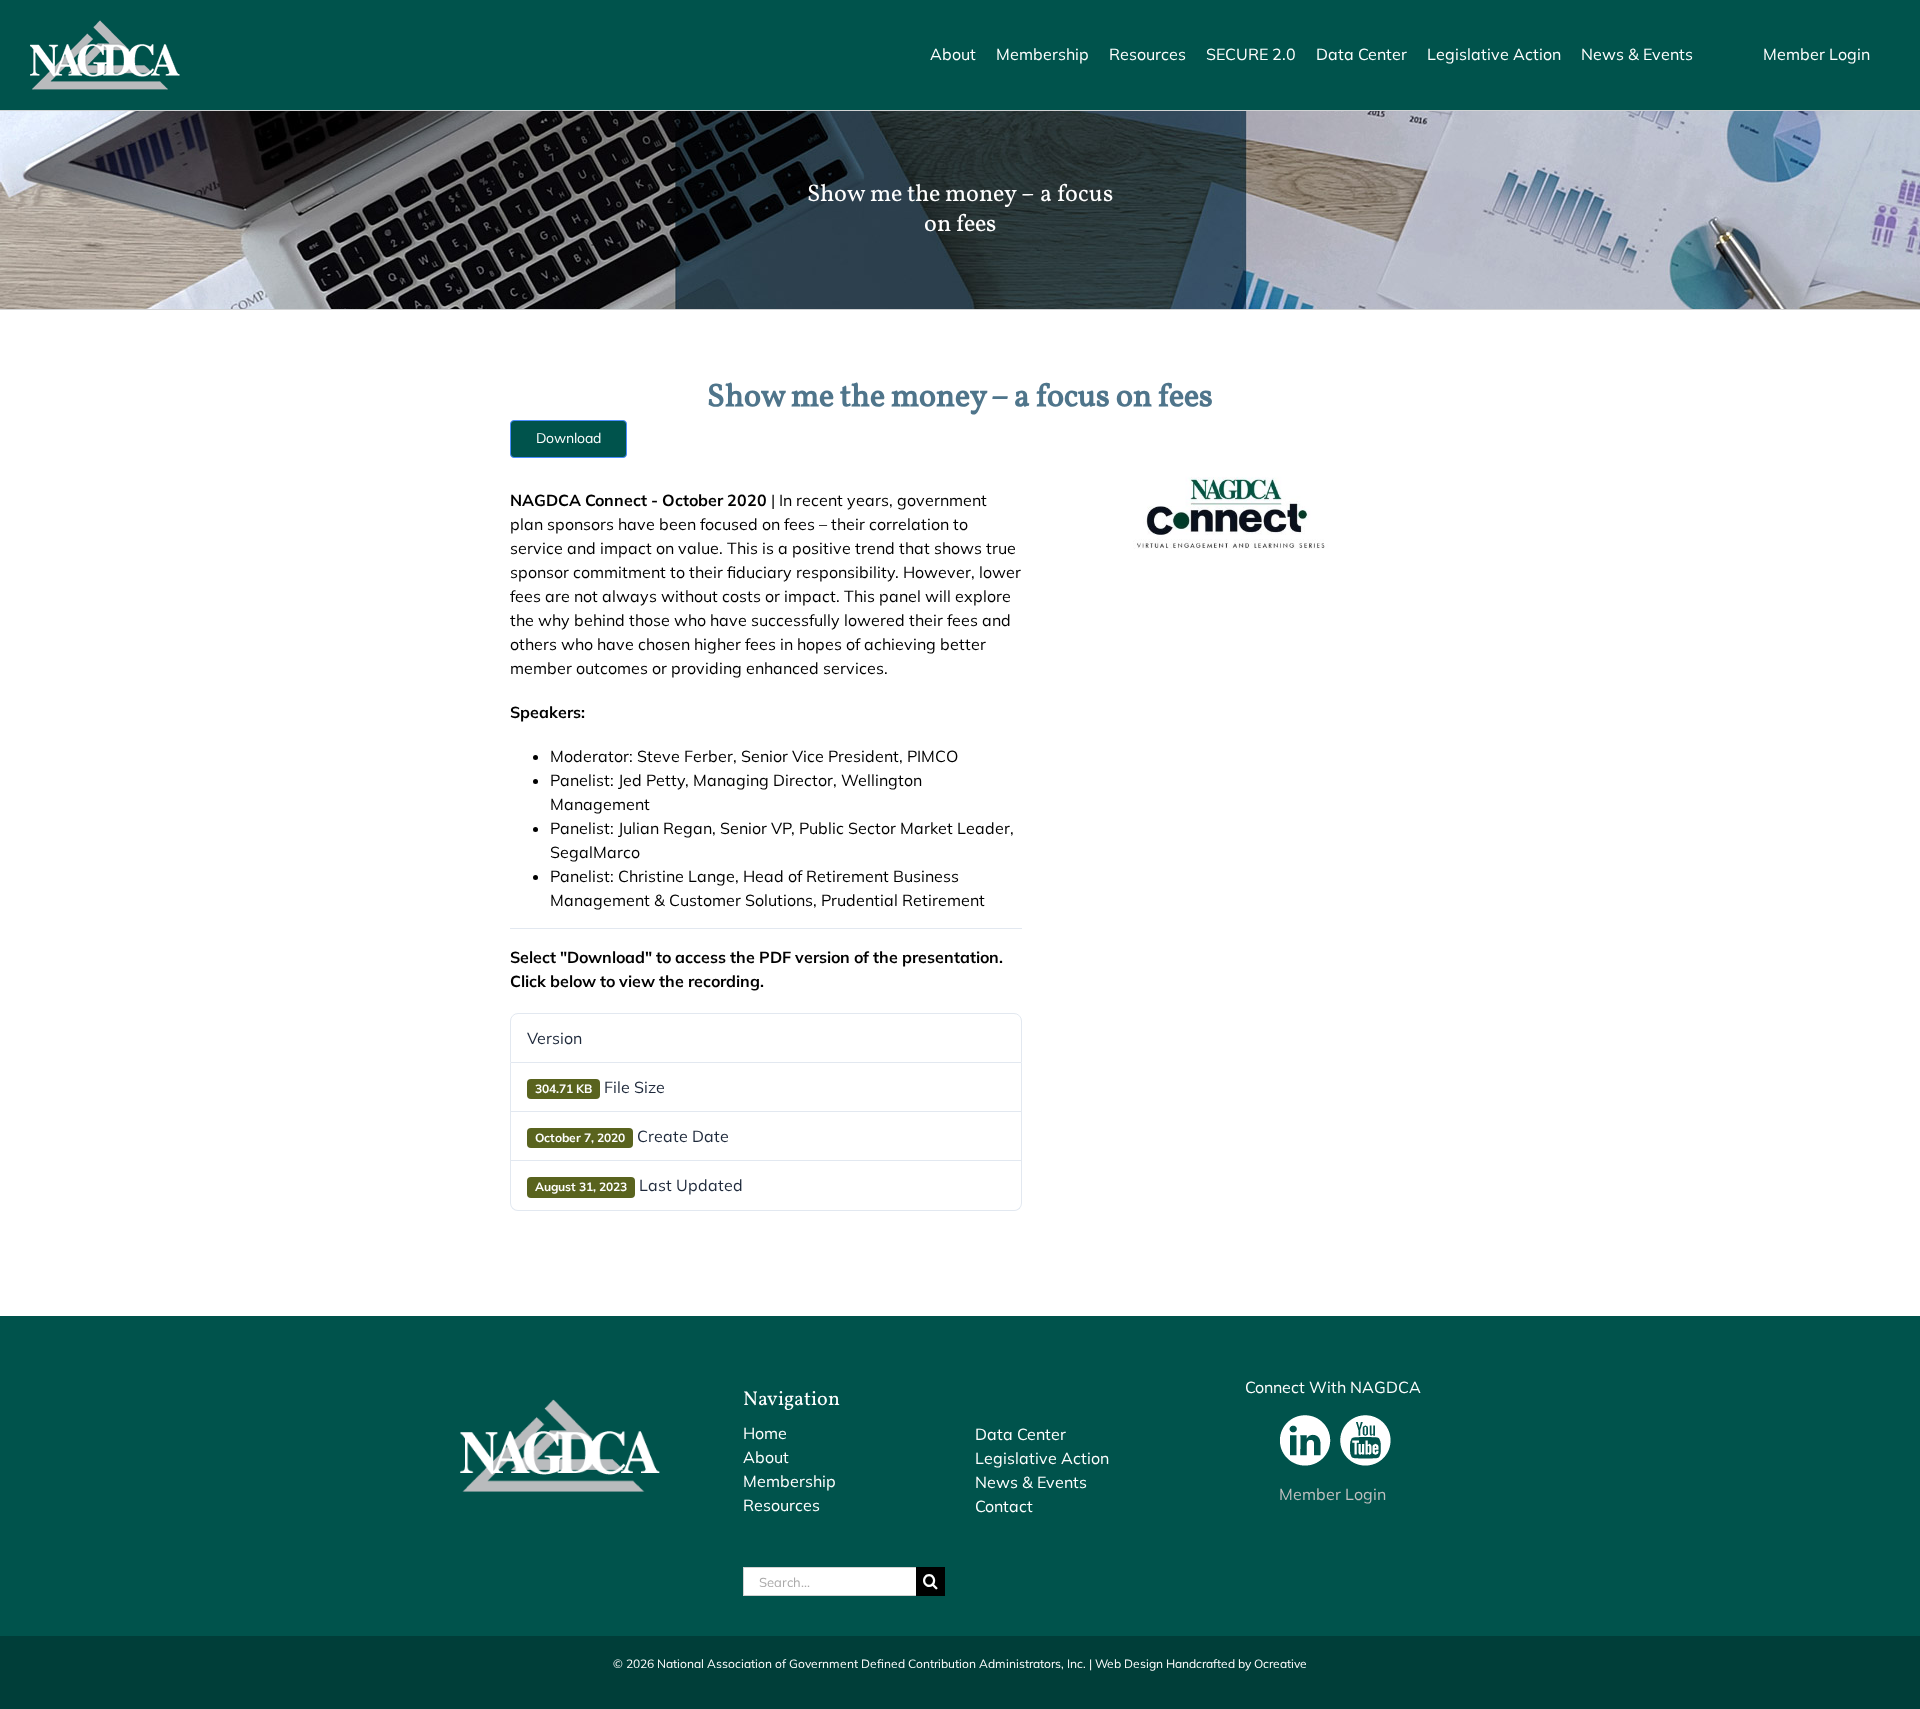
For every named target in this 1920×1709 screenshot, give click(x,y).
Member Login (1332, 1494)
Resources (781, 1505)
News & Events (1031, 1482)
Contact (1004, 1506)
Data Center (1020, 1434)
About (766, 1457)
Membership (789, 1481)
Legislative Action (1042, 1458)
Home (765, 1433)
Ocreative (1280, 1663)
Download (568, 438)
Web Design (1129, 1663)
